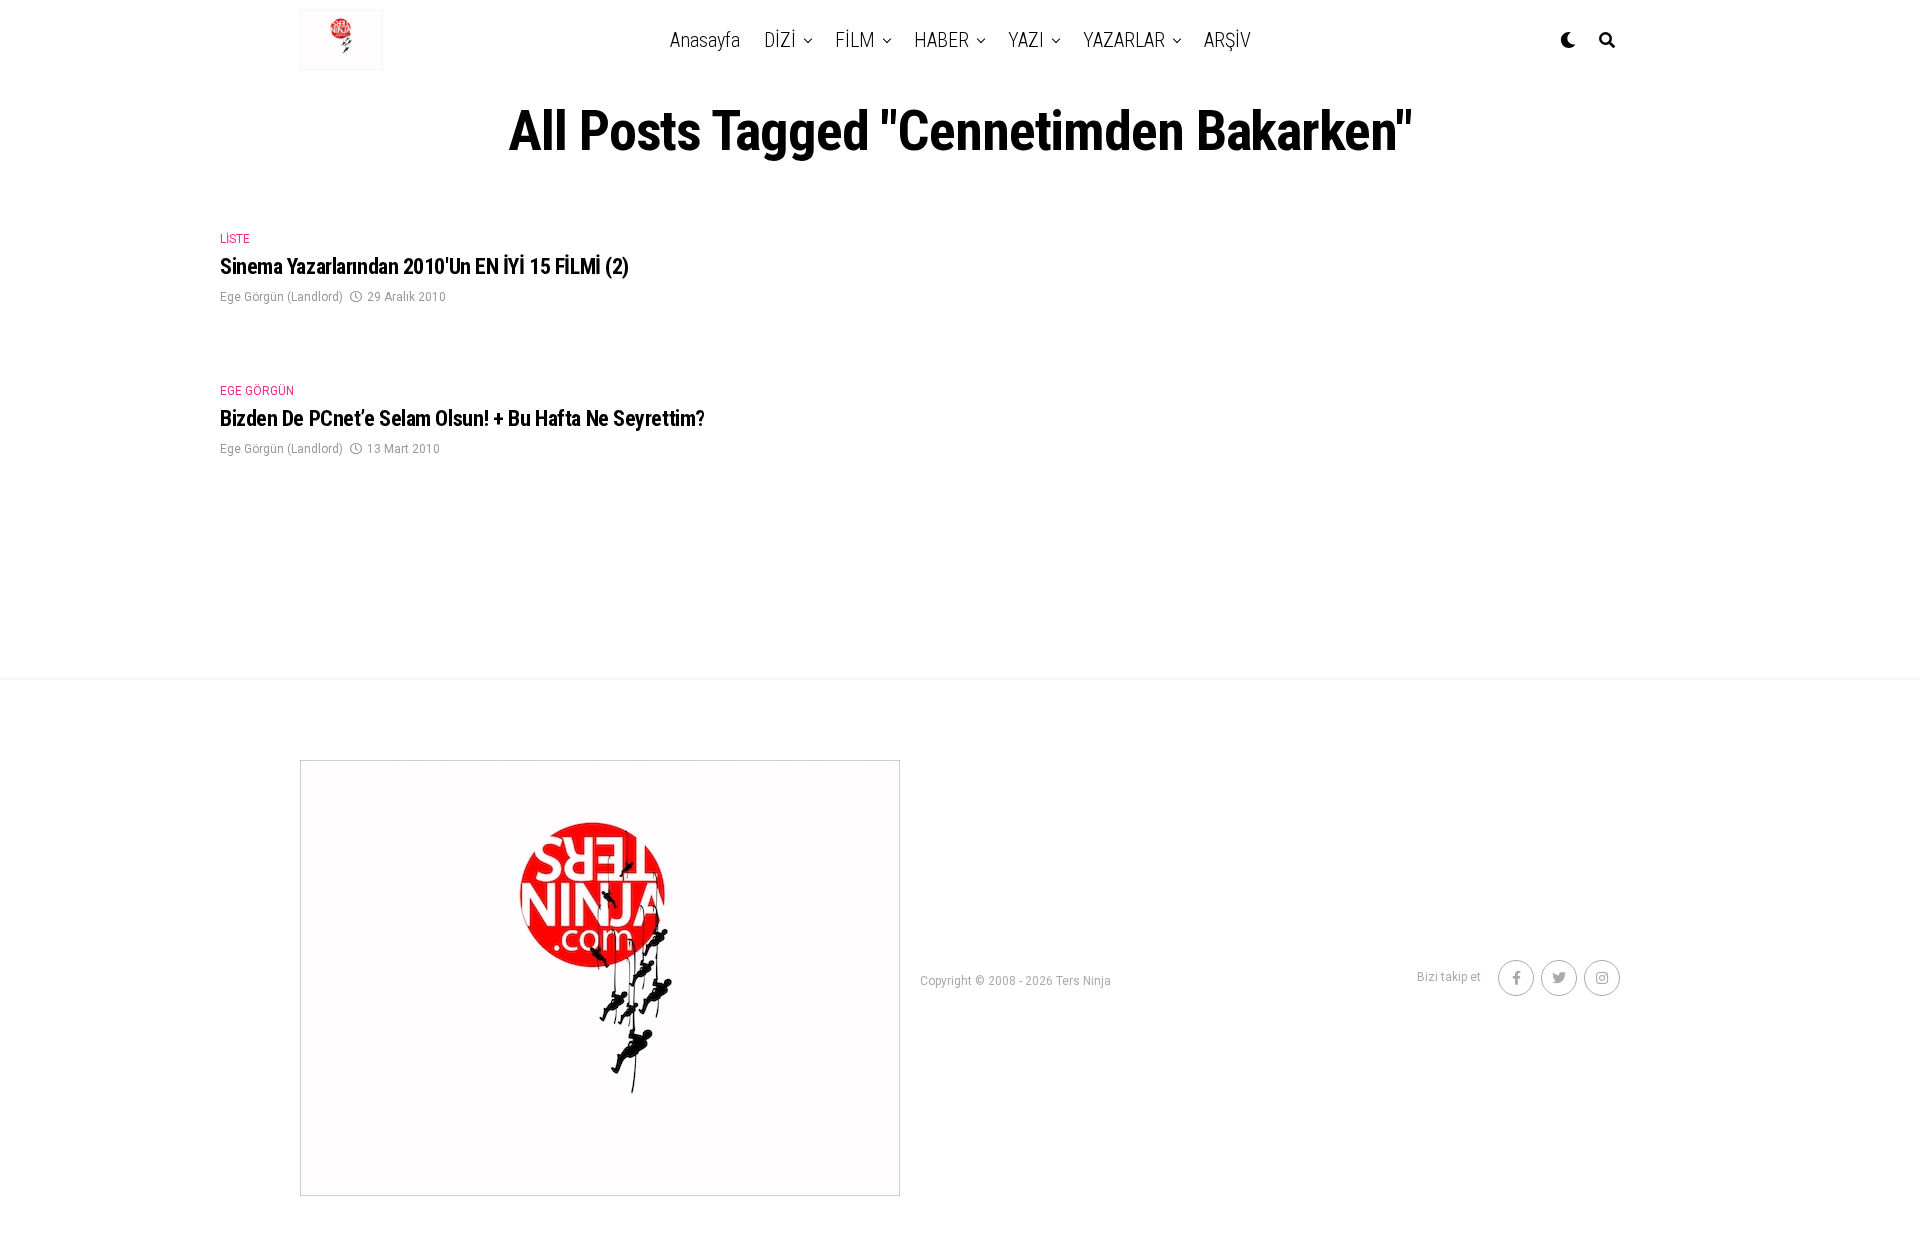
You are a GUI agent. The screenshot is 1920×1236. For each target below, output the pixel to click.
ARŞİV (1227, 40)
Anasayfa (705, 40)
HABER (941, 40)
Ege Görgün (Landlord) (281, 297)
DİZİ (780, 40)
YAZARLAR (1124, 40)
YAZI (1026, 40)
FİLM (855, 40)
